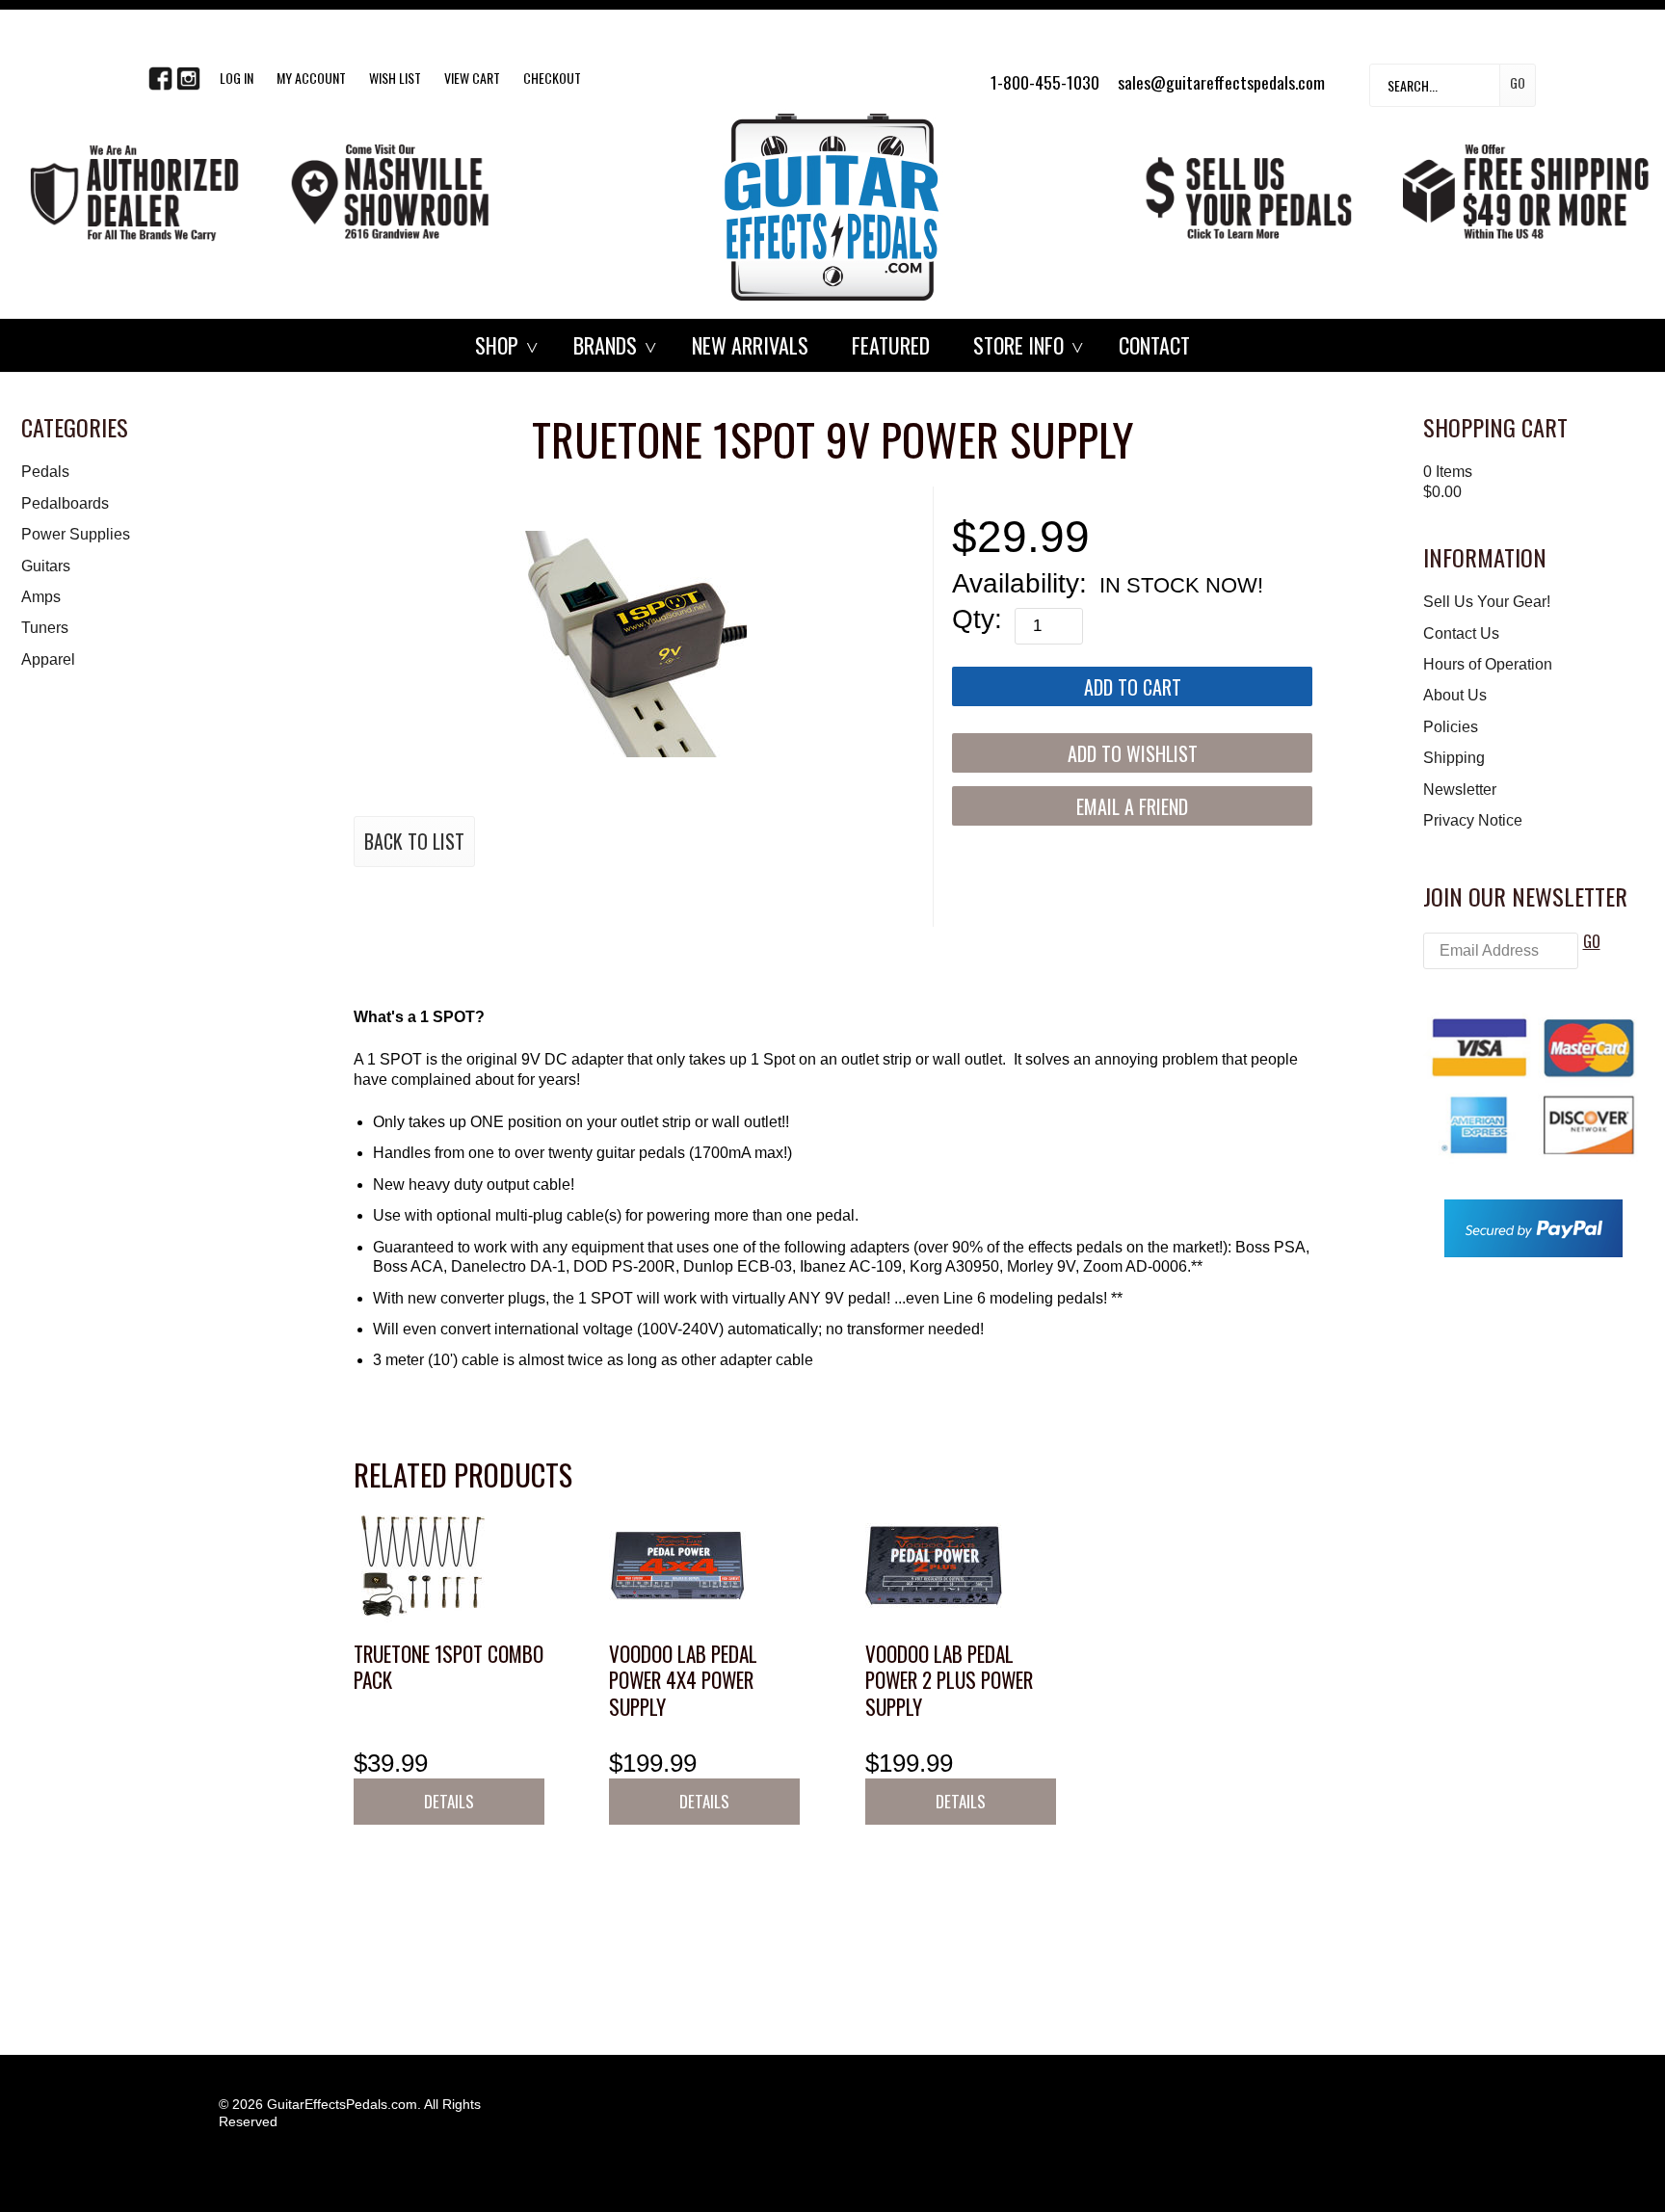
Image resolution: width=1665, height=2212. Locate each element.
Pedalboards (65, 503)
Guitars (46, 566)
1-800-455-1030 (1045, 82)
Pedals (45, 472)
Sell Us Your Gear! (1487, 602)
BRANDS (605, 345)
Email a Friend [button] (1132, 806)
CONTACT (1154, 345)
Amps (41, 597)
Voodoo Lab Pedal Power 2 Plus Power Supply (949, 1680)
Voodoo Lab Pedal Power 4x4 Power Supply (683, 1680)
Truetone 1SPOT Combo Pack (449, 1667)
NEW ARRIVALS (750, 345)
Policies (1451, 727)
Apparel (48, 659)
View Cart (472, 78)
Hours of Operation (1488, 664)
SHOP (497, 345)
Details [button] (449, 1801)
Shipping (1454, 758)
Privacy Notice (1473, 820)
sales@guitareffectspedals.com (1221, 82)
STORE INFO (1018, 345)
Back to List (414, 841)
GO (1592, 941)
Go (1518, 82)
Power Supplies (76, 534)
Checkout (552, 78)
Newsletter (1460, 790)
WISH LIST (395, 78)
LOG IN (237, 78)
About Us (1455, 695)
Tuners (45, 628)
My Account (311, 78)
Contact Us (1461, 633)
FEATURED (891, 345)
